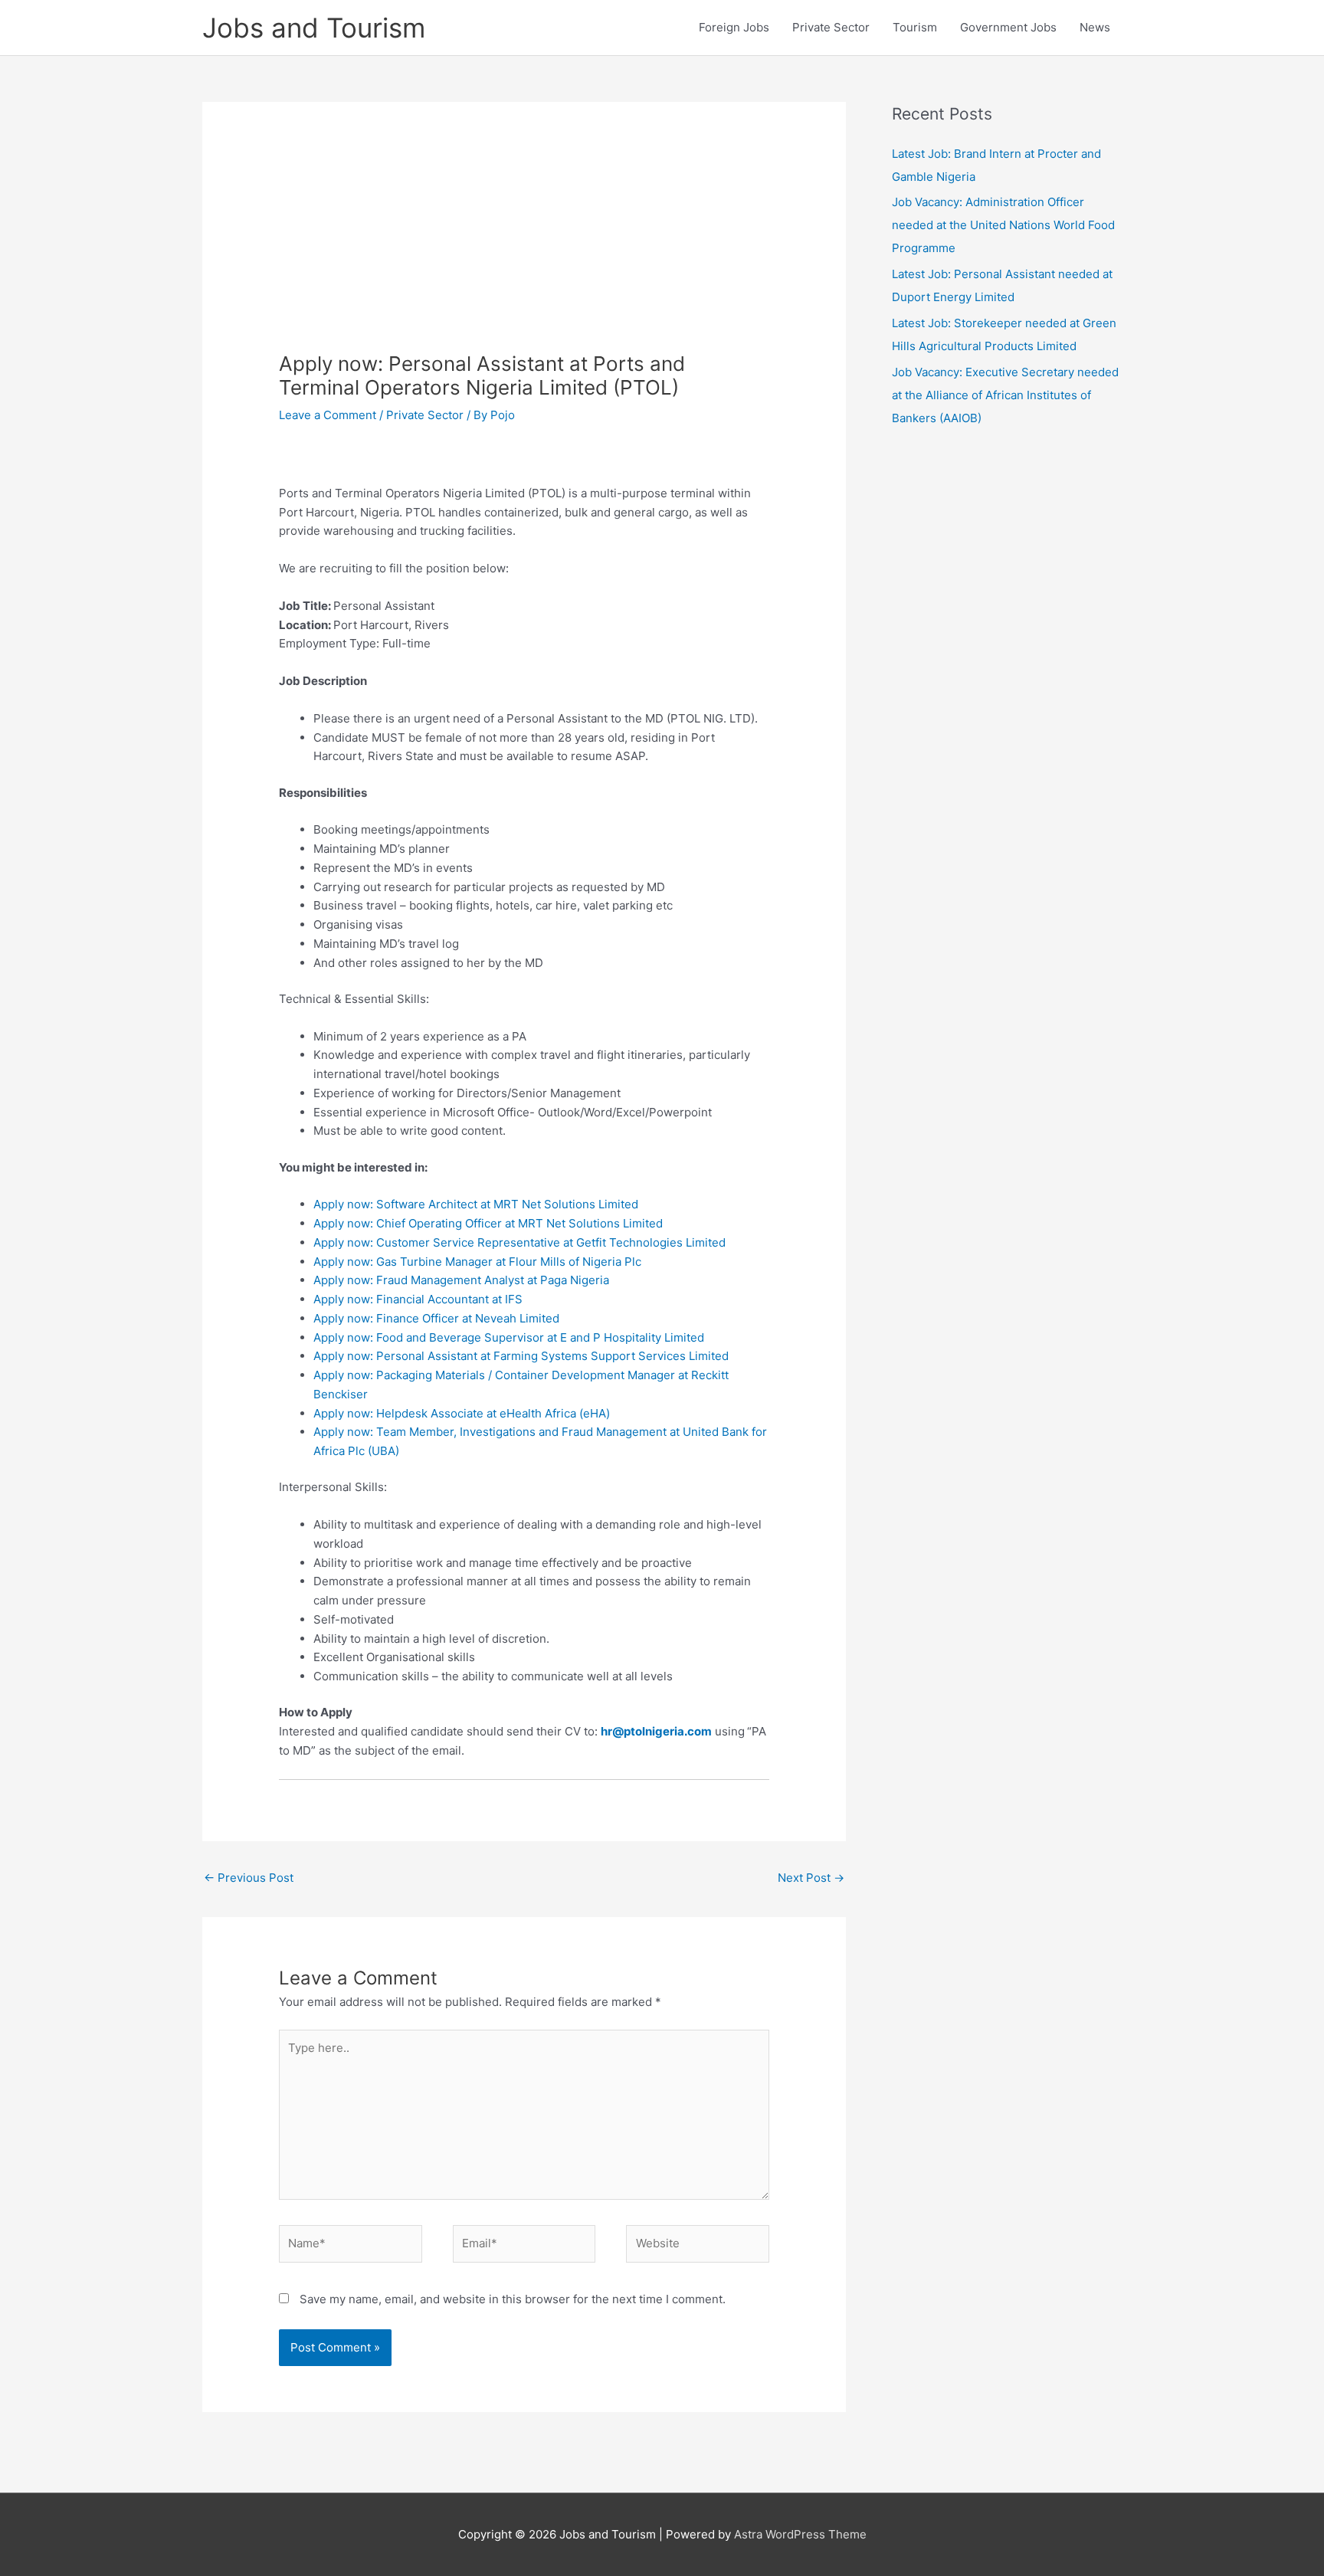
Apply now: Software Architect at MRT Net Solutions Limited (476, 1204)
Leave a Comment (328, 415)
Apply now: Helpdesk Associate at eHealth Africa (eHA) (462, 1413)
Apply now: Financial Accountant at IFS (418, 1299)
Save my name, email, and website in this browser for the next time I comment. (513, 2299)
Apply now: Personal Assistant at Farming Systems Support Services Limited (521, 1356)
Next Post (811, 1878)
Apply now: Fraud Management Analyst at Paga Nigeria (461, 1280)
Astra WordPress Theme (800, 2534)
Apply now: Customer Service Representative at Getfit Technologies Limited (519, 1242)
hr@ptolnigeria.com (656, 1731)
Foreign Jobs (734, 27)
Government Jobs (1008, 27)
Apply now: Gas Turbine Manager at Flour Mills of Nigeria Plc (477, 1262)
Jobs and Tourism (314, 28)
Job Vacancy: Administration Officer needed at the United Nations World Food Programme (1003, 225)
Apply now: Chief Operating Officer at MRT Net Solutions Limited (488, 1223)
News (1095, 27)
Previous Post (249, 1878)
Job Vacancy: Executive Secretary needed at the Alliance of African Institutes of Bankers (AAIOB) (1005, 395)
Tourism (915, 27)
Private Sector (831, 27)
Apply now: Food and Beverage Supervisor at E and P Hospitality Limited (509, 1337)
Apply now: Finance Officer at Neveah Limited (436, 1318)
